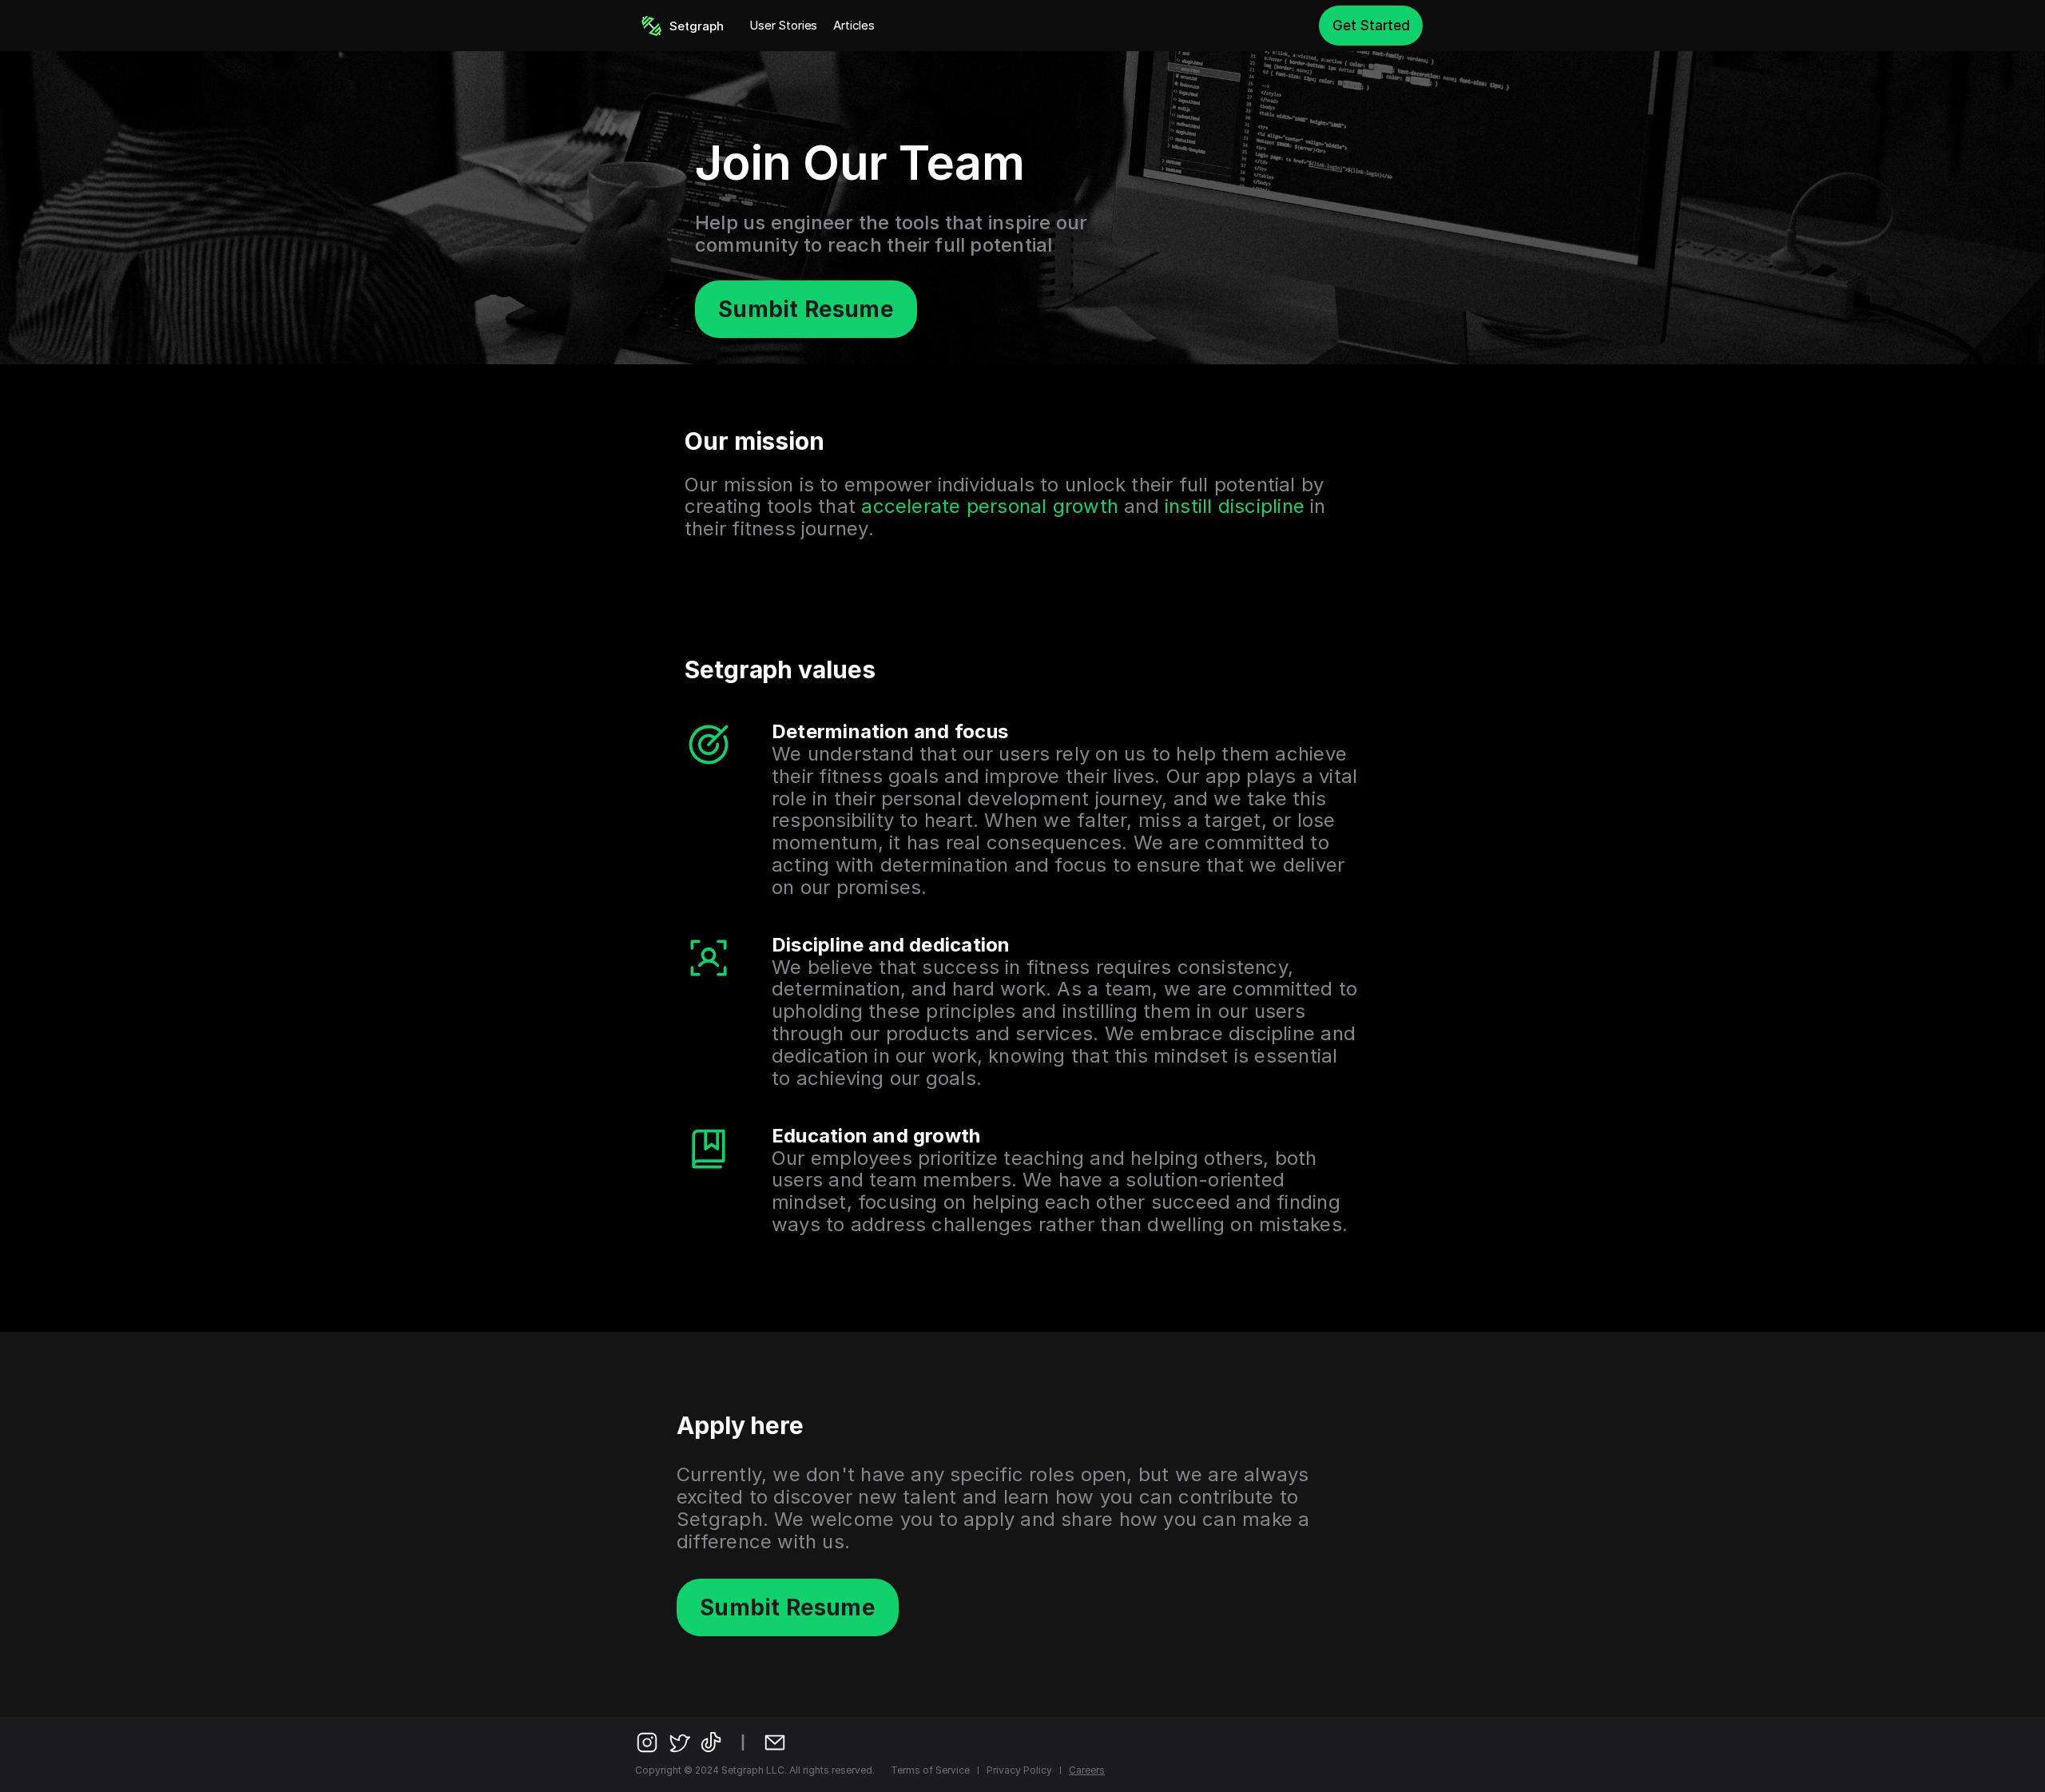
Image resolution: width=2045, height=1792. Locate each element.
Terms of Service (930, 1770)
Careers (1087, 1770)
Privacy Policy (1019, 1770)
